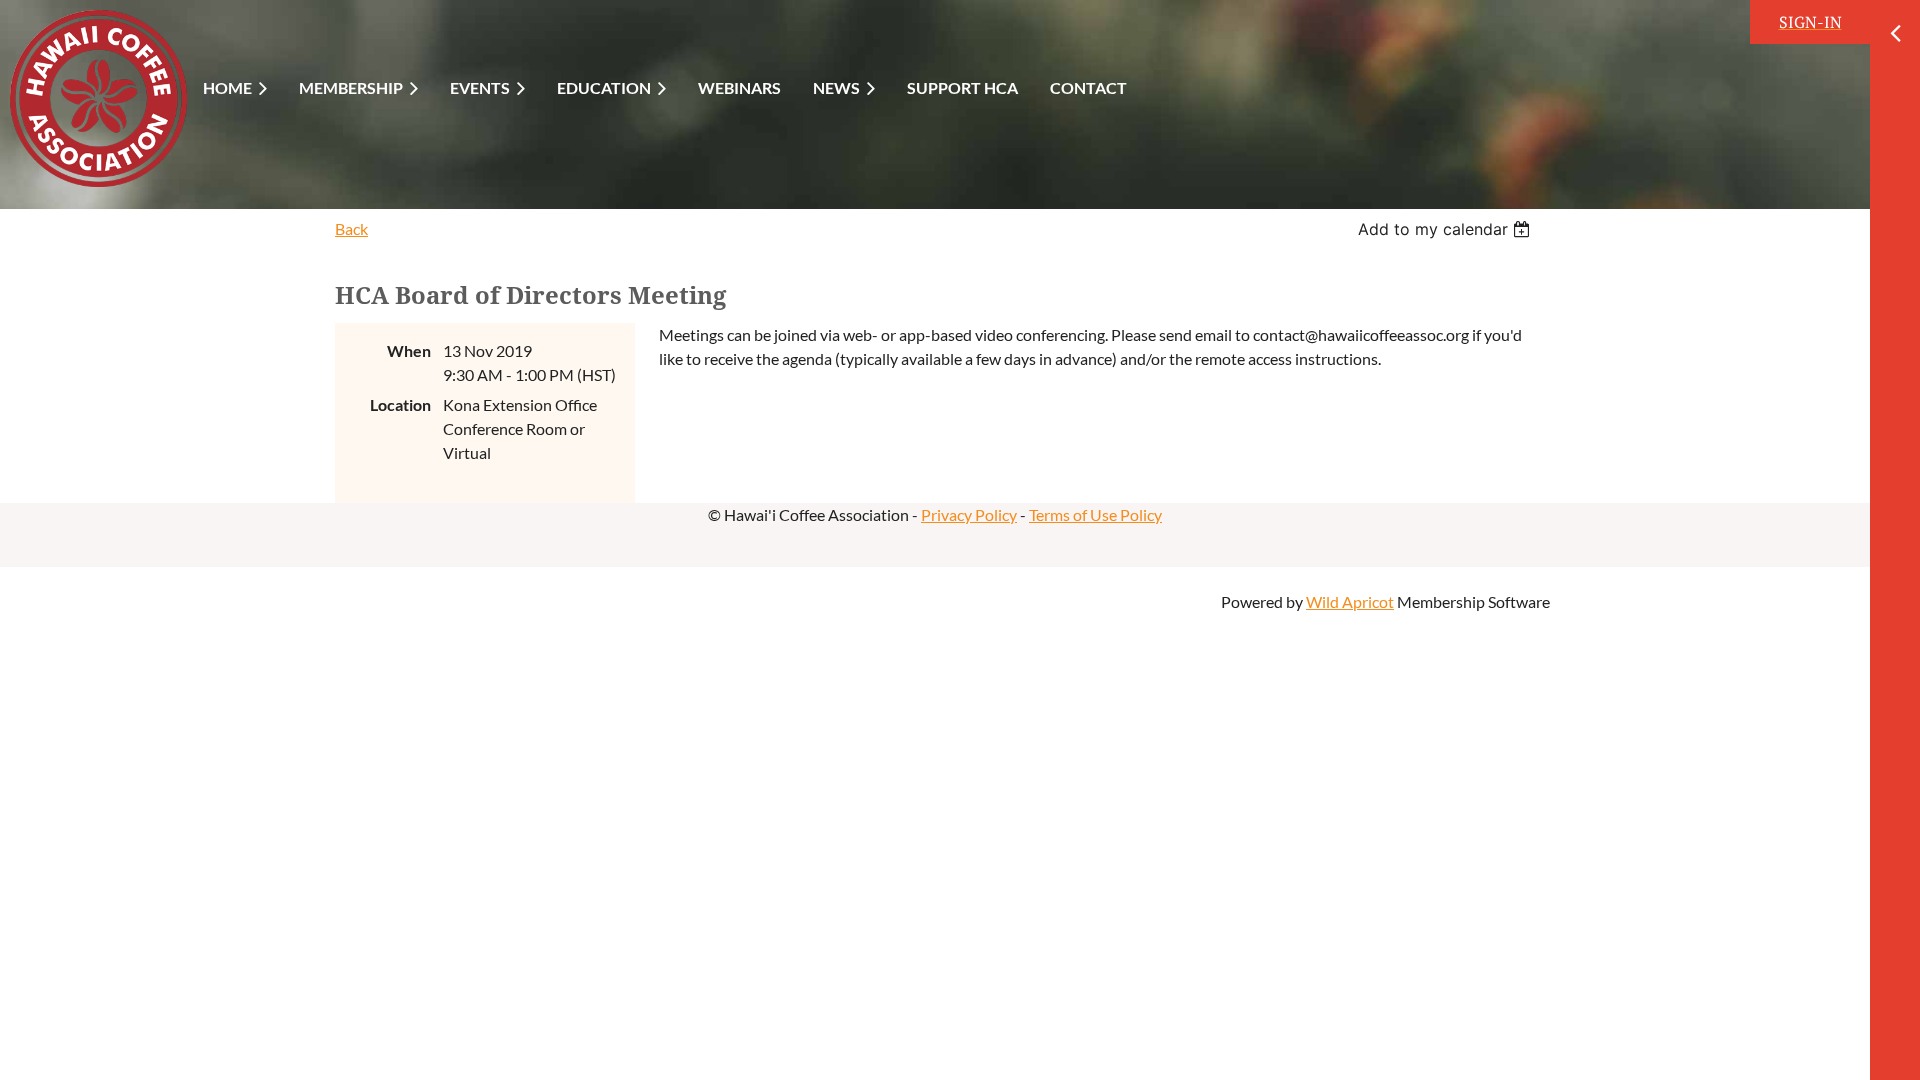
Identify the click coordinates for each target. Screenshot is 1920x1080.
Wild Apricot (1350, 601)
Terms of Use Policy (1095, 514)
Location (400, 404)
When (409, 350)
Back (351, 228)
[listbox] (1446, 229)
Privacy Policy (969, 514)
